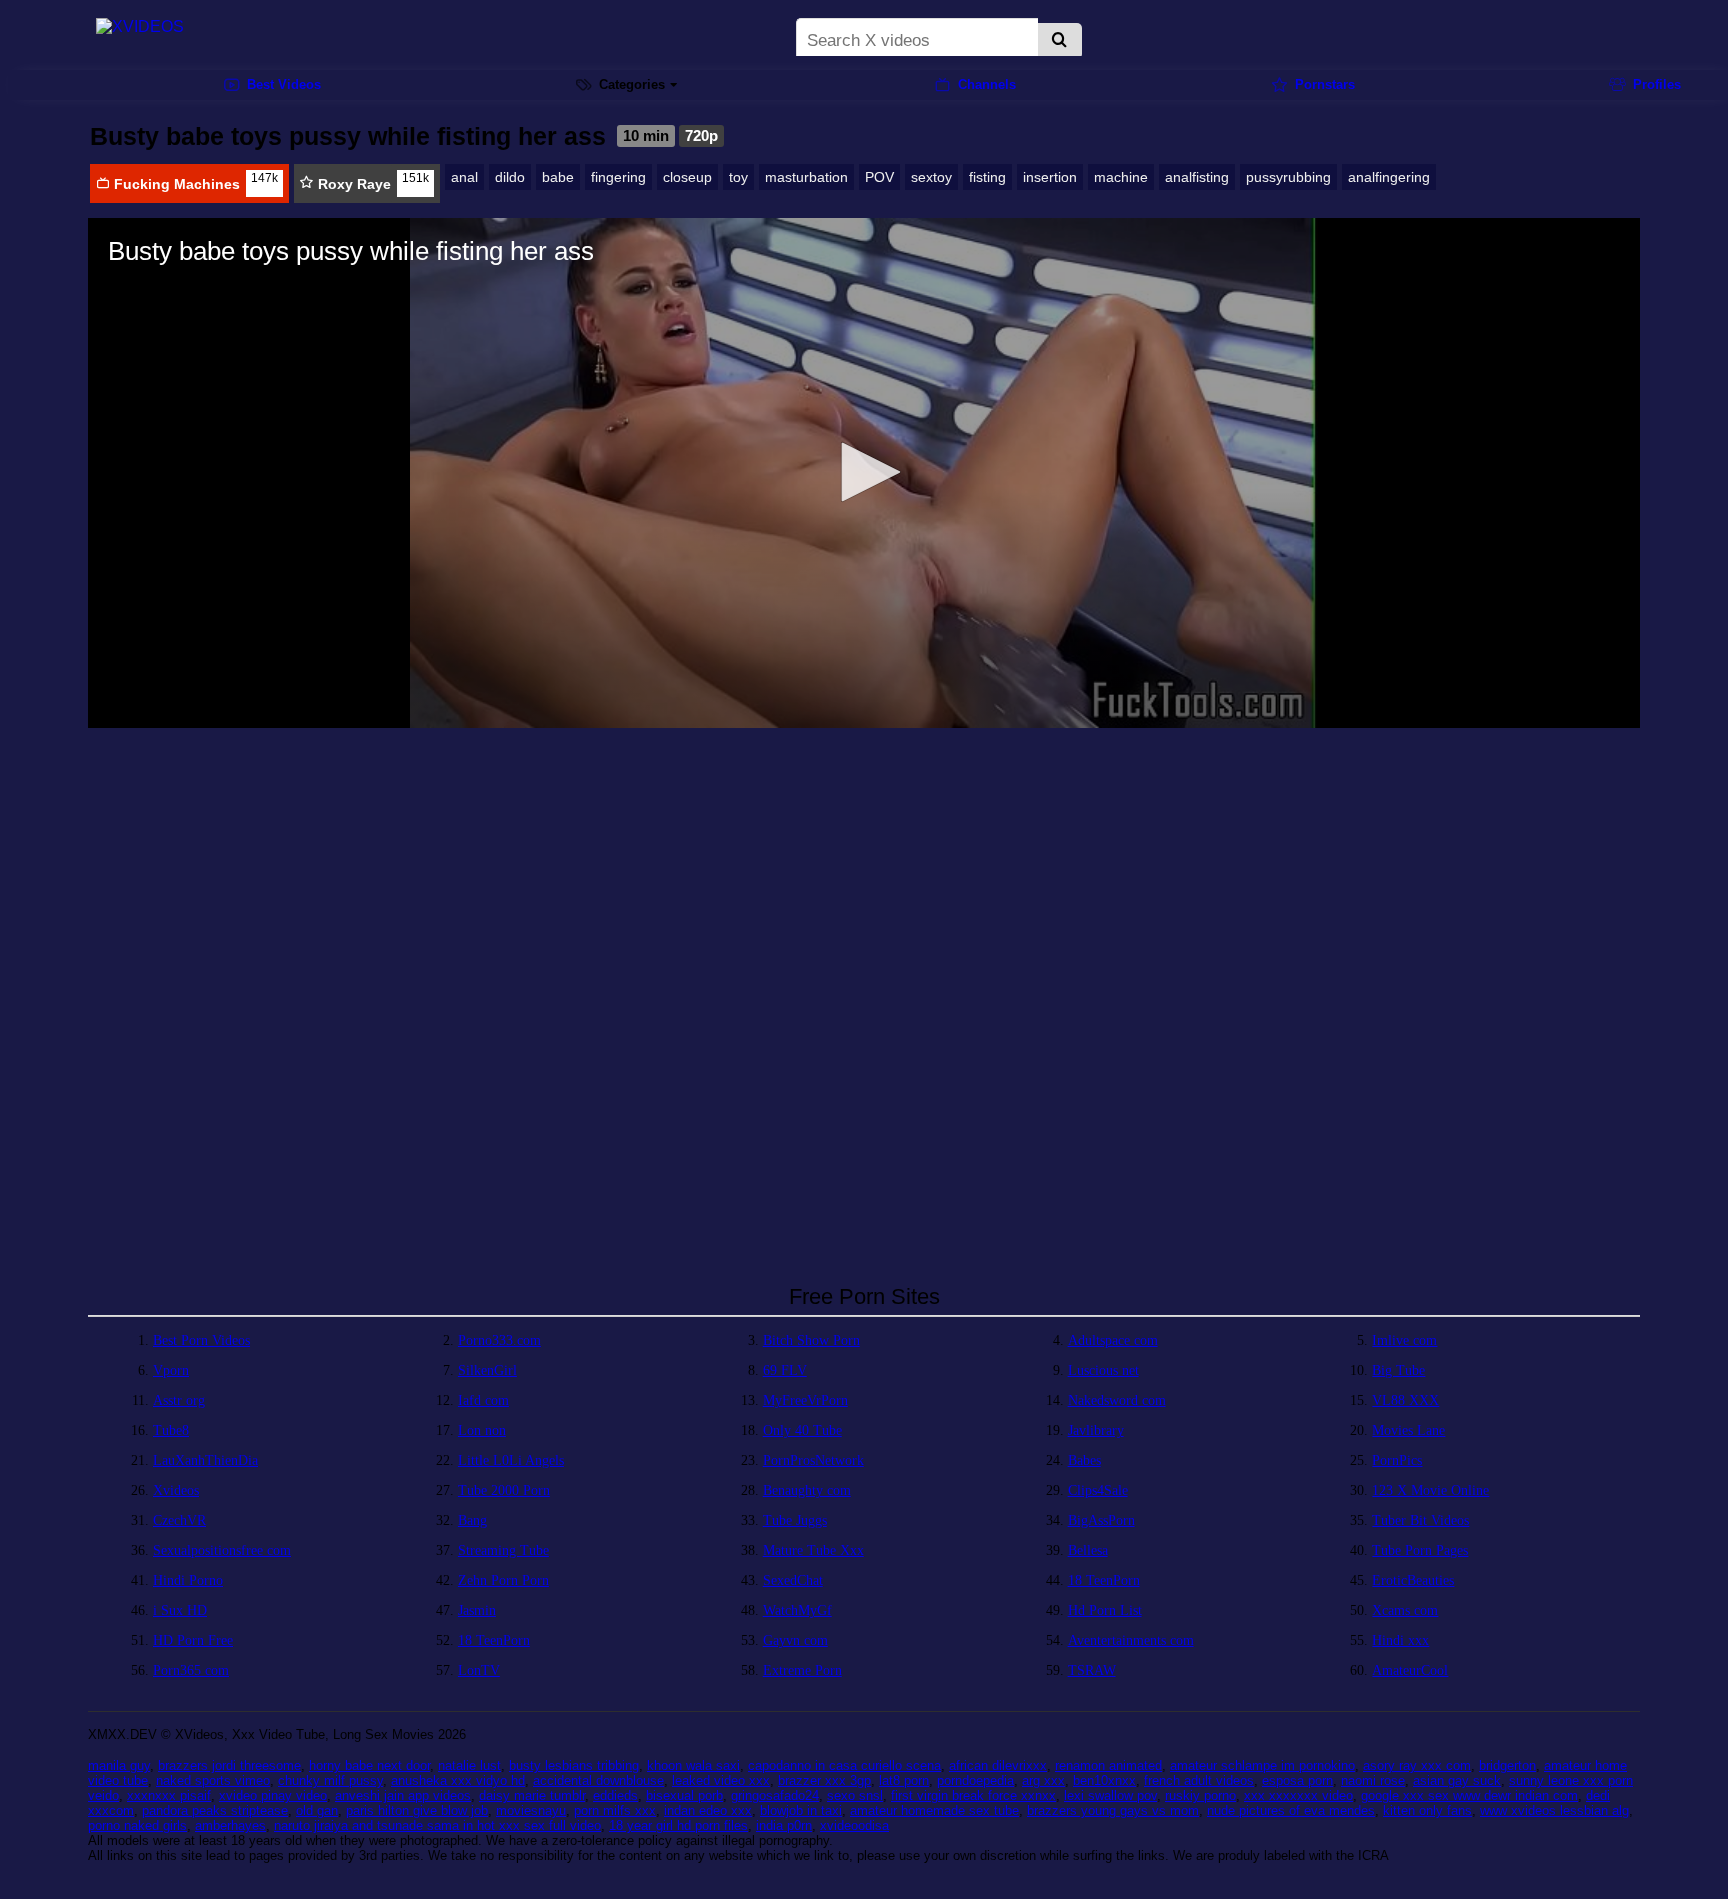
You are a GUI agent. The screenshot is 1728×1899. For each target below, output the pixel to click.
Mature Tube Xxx (813, 1550)
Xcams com (1405, 1610)
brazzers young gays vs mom (1113, 1810)
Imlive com (1404, 1340)
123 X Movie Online (1430, 1490)
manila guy (119, 1765)
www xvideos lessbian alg (1554, 1810)
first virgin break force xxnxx (973, 1795)
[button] (864, 472)
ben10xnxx (1104, 1780)
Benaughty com (807, 1490)
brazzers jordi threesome (229, 1765)
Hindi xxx (1400, 1640)
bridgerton (1507, 1765)
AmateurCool (1410, 1670)
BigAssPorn (1101, 1520)
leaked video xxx (721, 1780)
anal (464, 177)
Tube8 (171, 1430)
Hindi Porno (188, 1580)
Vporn (171, 1370)
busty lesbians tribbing (574, 1765)
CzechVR (179, 1520)
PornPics (1397, 1460)
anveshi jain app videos (403, 1795)
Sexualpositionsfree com (222, 1550)
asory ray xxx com (1417, 1765)
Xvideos (176, 1490)
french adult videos (1199, 1780)
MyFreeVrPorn (805, 1400)
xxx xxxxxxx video (1298, 1795)
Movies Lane (1408, 1430)
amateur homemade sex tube (934, 1810)
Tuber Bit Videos (1420, 1520)
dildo (510, 177)
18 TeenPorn (1104, 1580)
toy (738, 177)
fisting (987, 177)
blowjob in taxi (801, 1810)
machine (1121, 177)
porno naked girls (137, 1825)
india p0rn (784, 1825)
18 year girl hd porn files (678, 1825)
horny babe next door (369, 1765)
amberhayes (230, 1825)
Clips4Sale (1098, 1490)
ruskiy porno (1200, 1795)
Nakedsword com (1117, 1400)
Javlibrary (1096, 1430)
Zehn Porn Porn (503, 1580)
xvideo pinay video (273, 1795)
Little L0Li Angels (511, 1460)
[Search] (1060, 41)
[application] (864, 473)
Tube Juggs (795, 1520)
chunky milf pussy (330, 1780)
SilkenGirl (487, 1370)
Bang (472, 1520)
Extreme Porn (802, 1670)
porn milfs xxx (615, 1810)
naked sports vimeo (213, 1780)
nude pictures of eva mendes (1291, 1810)
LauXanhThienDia (205, 1460)
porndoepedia (975, 1780)
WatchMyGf (797, 1610)
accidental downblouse (598, 1780)
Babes (1084, 1460)
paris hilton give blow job (417, 1810)
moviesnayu (531, 1810)
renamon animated (1108, 1765)
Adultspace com (1113, 1340)
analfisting (1197, 177)
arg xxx (1043, 1780)
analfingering (1389, 177)
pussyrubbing (1288, 177)
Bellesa (1088, 1550)
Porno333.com (499, 1340)
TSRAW (1092, 1670)
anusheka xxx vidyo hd (458, 1780)
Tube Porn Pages (1420, 1550)
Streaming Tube (503, 1550)
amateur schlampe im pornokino (1262, 1765)
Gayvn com (795, 1640)
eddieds (615, 1795)
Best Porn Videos (201, 1340)
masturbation (806, 177)
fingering (618, 177)
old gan (317, 1810)
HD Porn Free (193, 1640)
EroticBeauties (1413, 1580)
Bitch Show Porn (811, 1340)
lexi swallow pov (1110, 1795)
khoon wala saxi (693, 1765)
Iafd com (483, 1400)
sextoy (931, 177)
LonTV (479, 1670)
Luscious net (1103, 1370)
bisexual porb (684, 1795)
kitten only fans (1427, 1810)
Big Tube (1398, 1370)
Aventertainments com (1131, 1640)
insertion (1050, 177)
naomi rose (1373, 1780)
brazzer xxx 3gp (824, 1780)
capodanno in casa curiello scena (844, 1765)
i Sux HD (180, 1610)
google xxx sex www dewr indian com (1469, 1795)
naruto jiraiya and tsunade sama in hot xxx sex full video (437, 1825)
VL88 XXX (1405, 1400)
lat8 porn (904, 1780)
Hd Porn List (1105, 1610)
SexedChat (793, 1580)
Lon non (482, 1430)
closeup (687, 177)
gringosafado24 (775, 1795)
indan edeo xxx (708, 1810)
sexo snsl (855, 1795)
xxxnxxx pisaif (169, 1795)
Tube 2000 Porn (504, 1490)
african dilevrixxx (998, 1765)
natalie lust (469, 1765)
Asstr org (179, 1400)
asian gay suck (1457, 1780)
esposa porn (1297, 1780)
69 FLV (785, 1370)
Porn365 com (191, 1670)
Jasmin (477, 1610)
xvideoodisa (854, 1825)
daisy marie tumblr (532, 1795)
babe (558, 177)
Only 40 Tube (802, 1430)
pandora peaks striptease (215, 1810)
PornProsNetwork (813, 1460)
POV (879, 177)
